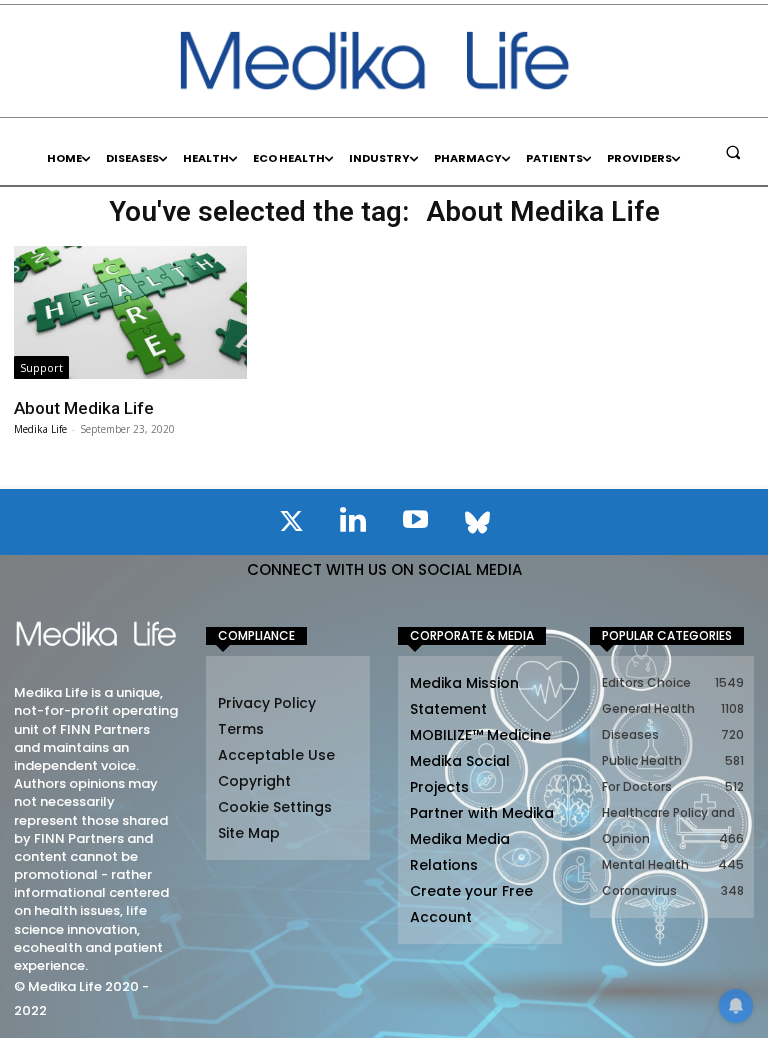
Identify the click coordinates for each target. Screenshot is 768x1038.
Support (41, 367)
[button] (733, 152)
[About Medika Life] (130, 312)
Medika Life (40, 429)
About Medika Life (84, 408)
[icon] (291, 525)
